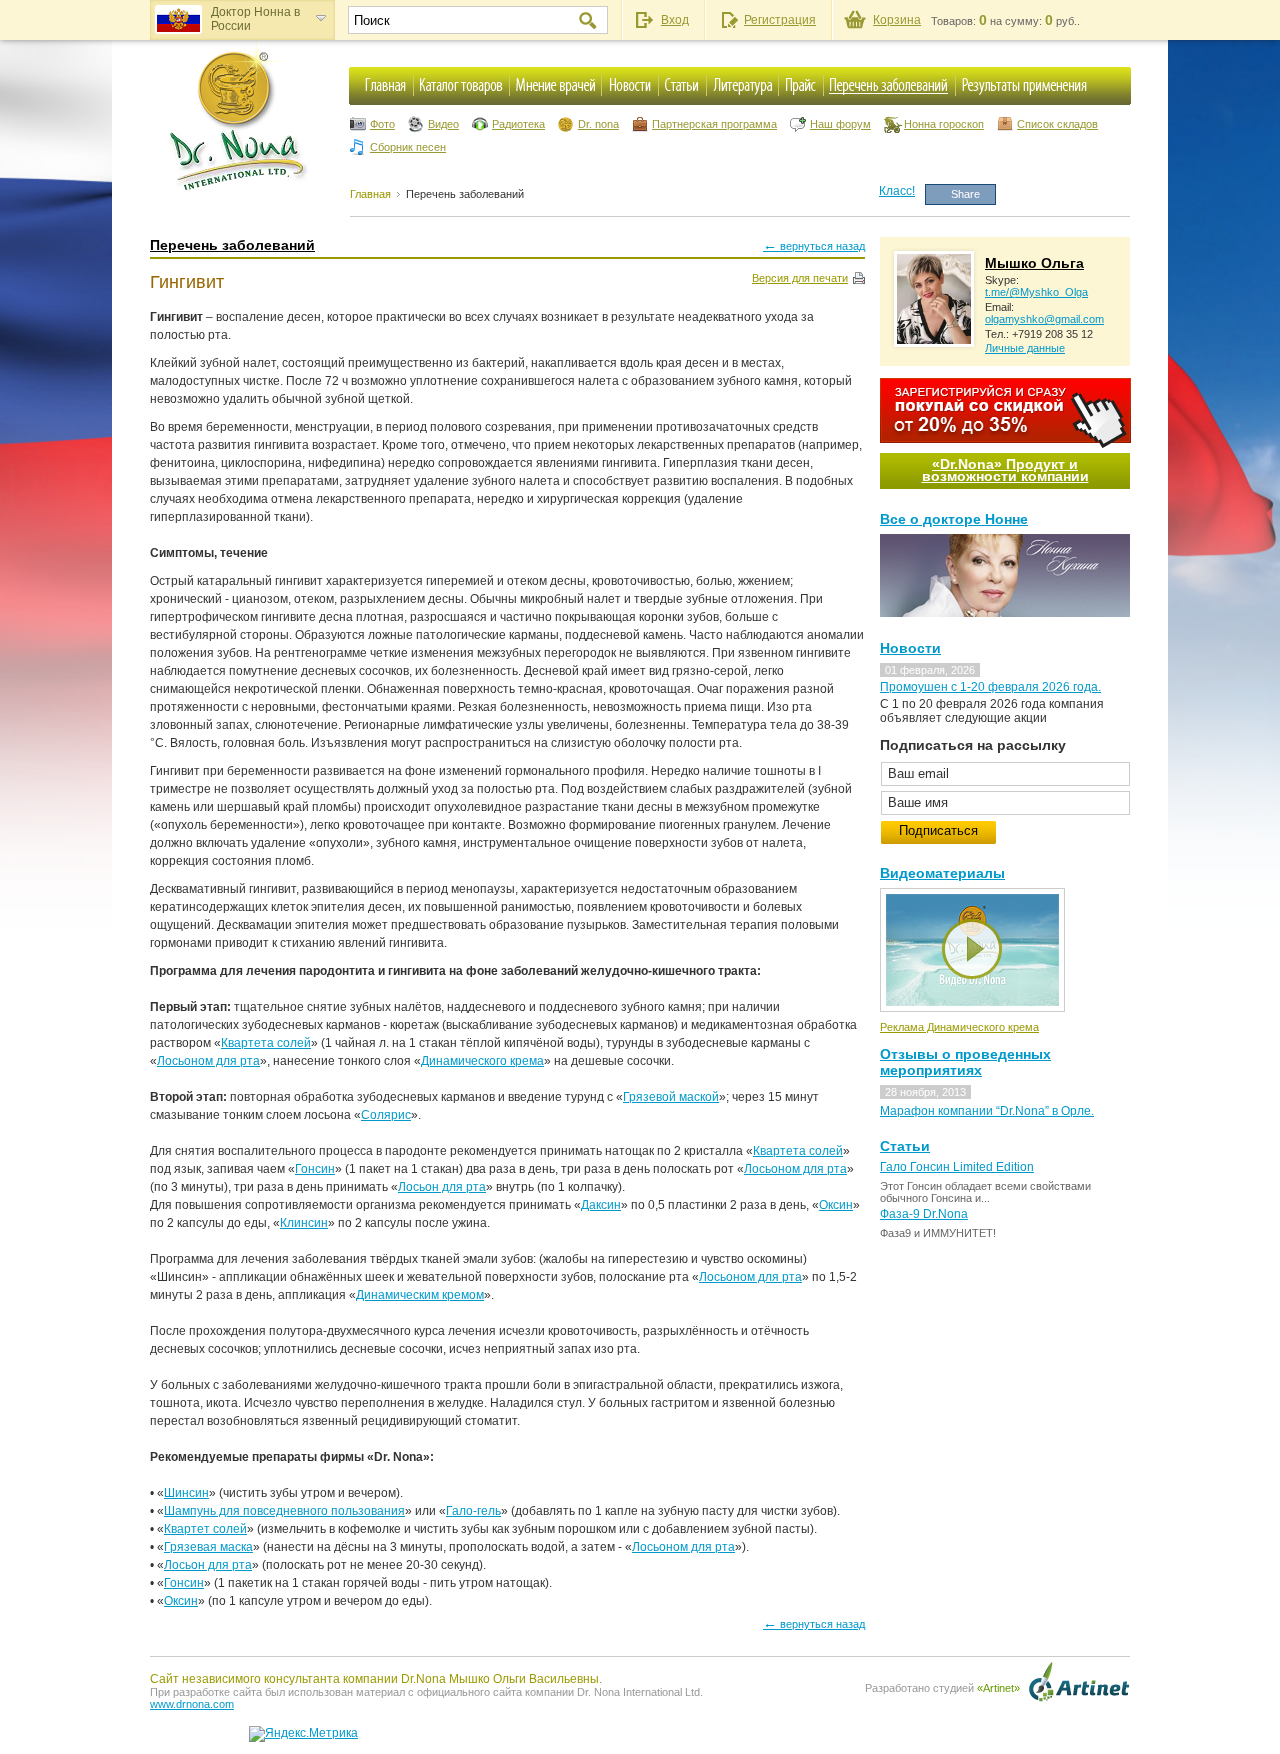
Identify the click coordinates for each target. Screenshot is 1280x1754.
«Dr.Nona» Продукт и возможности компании (1005, 470)
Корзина (897, 20)
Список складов (1057, 124)
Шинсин (186, 1493)
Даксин (601, 1205)
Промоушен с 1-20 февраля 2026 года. (990, 687)
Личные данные (1025, 348)
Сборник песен (408, 147)
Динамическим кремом (420, 1295)
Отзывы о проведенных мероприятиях (965, 1062)
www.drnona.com (192, 1704)
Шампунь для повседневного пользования (284, 1511)
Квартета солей (266, 1043)
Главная (370, 194)
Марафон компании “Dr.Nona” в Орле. (987, 1111)
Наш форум (840, 124)
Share (965, 194)
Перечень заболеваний (465, 194)
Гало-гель (473, 1511)
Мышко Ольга (1034, 263)
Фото (382, 124)
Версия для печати (800, 278)
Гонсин (315, 1169)
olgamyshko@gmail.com (1044, 319)
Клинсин (304, 1223)
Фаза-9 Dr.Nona (924, 1214)
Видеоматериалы (942, 873)
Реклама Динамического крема (959, 1027)
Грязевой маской (671, 1097)
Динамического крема (482, 1061)
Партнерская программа (714, 124)
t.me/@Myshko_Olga (1036, 292)
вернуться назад (814, 245)
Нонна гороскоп (944, 124)
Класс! (897, 191)
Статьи (905, 1146)
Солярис (386, 1115)
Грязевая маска (208, 1547)
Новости (910, 648)
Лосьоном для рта (208, 1061)
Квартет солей (205, 1529)
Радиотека (518, 124)
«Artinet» (998, 1688)
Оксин (836, 1205)
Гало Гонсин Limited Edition (957, 1167)
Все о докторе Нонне (954, 519)
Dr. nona (598, 124)
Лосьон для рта (442, 1187)
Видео (443, 124)
